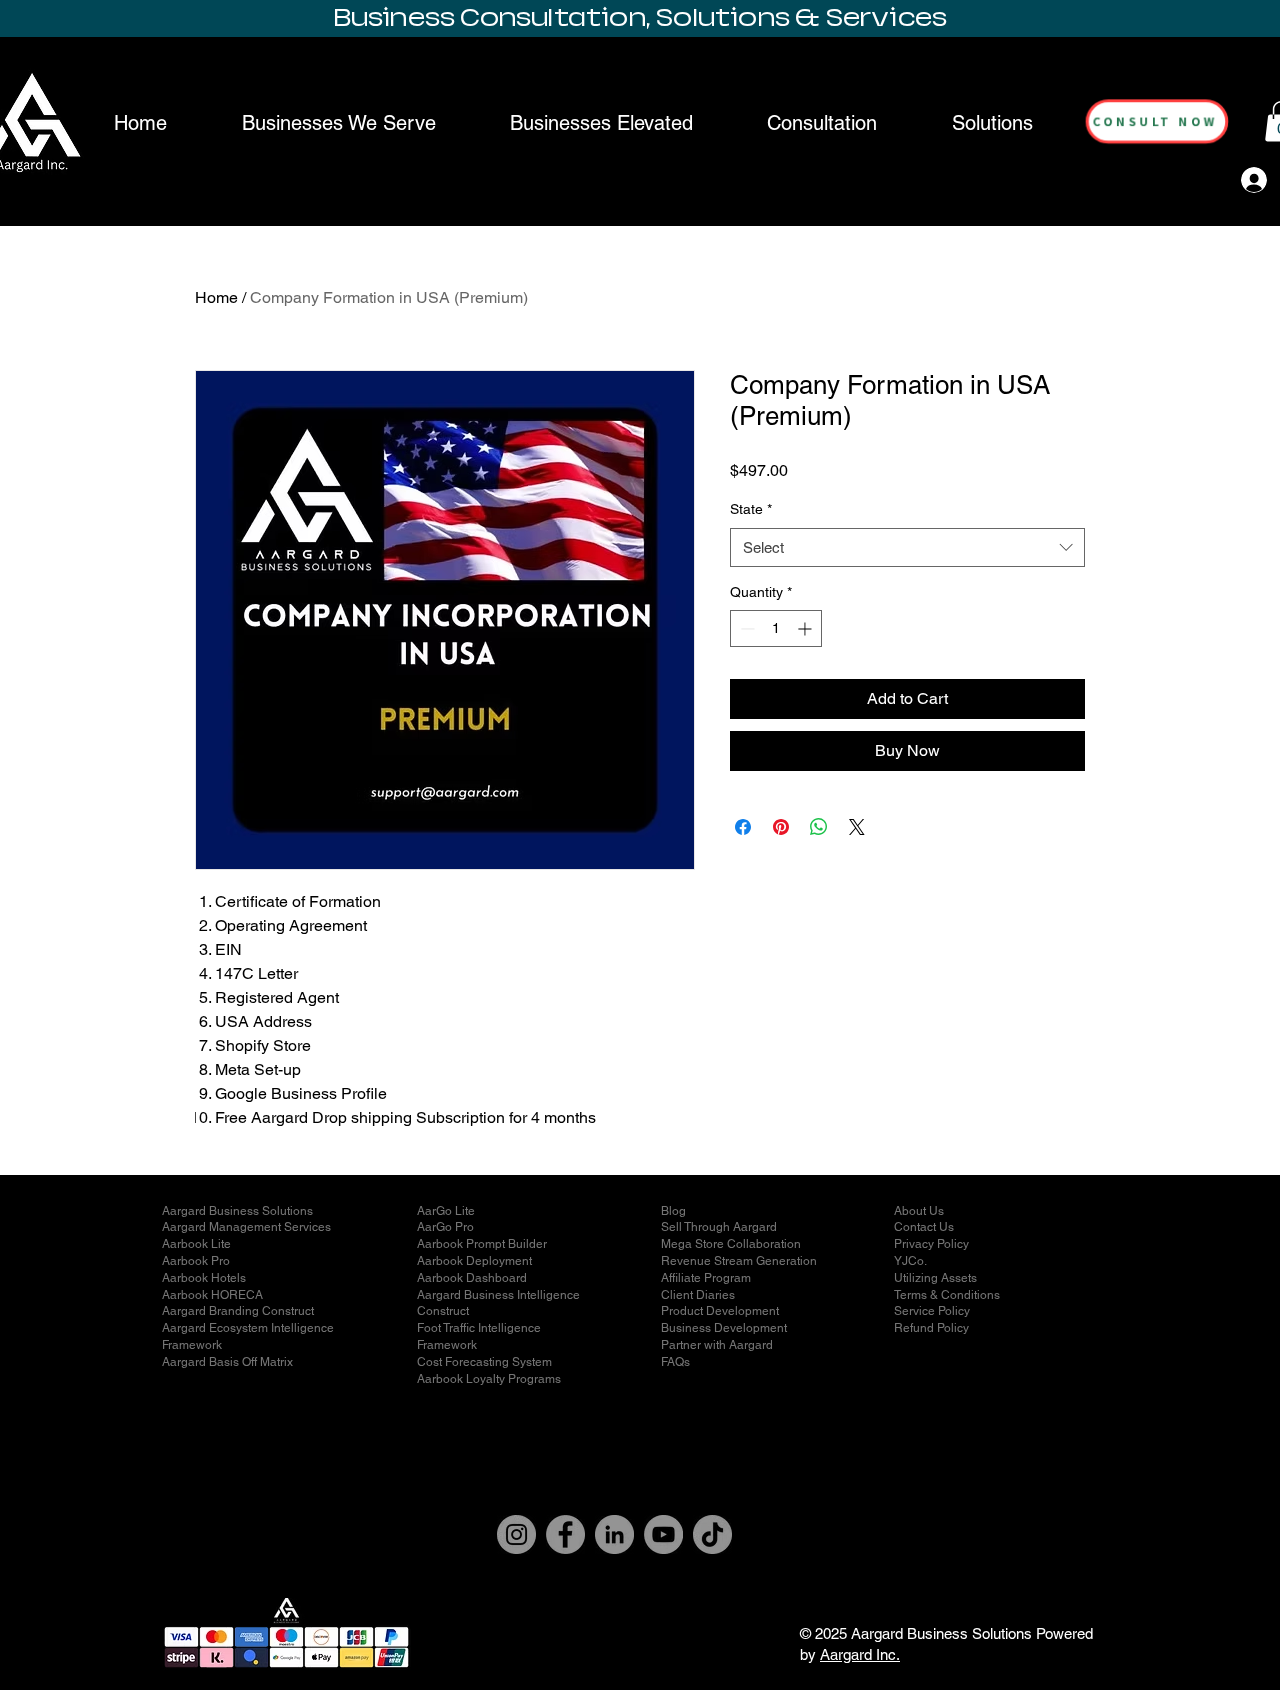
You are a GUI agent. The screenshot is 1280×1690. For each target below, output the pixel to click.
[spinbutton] (776, 628)
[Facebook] (565, 1534)
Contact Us (924, 1227)
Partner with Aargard (717, 1345)
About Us (919, 1211)
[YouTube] (663, 1534)
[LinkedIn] (614, 1534)
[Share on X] (857, 827)
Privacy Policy (931, 1244)
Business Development (724, 1328)
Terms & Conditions (947, 1295)
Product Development (720, 1311)
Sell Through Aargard (719, 1227)
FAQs (675, 1362)
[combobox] (907, 547)
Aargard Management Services (246, 1227)
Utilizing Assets (935, 1278)
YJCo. (910, 1261)
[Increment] (806, 628)
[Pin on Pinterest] (781, 827)
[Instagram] (516, 1534)
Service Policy (932, 1311)
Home (216, 297)
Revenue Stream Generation (739, 1261)
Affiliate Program (706, 1278)
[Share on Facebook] (743, 827)
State (751, 509)
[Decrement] (745, 628)
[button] (992, 123)
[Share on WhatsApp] (819, 827)
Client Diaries (698, 1295)
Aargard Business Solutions (237, 1211)
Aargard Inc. (860, 1654)
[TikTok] (712, 1534)
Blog (673, 1211)
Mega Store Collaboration (731, 1244)
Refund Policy (931, 1328)
